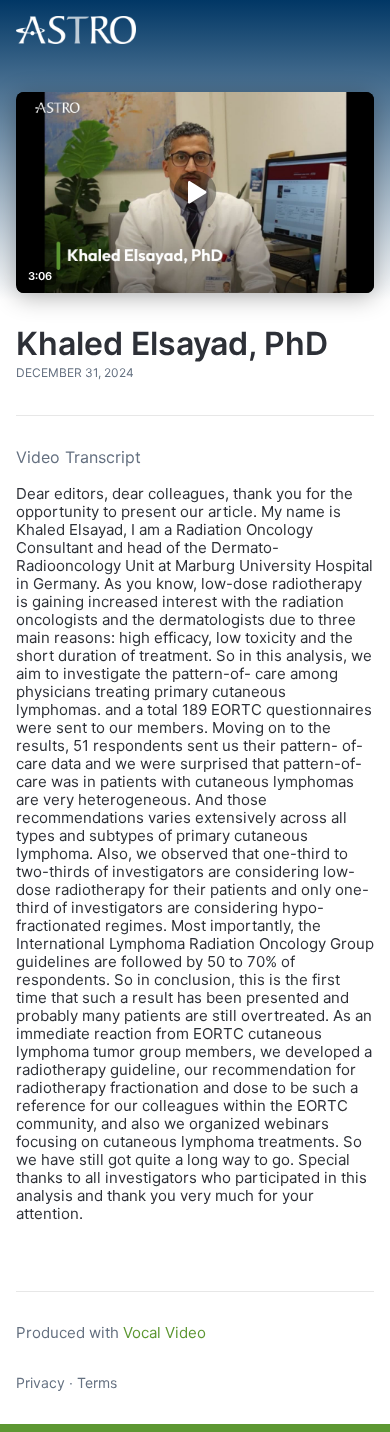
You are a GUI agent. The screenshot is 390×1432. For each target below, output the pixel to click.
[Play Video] (195, 192)
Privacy (40, 1382)
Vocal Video (164, 1332)
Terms (97, 1382)
